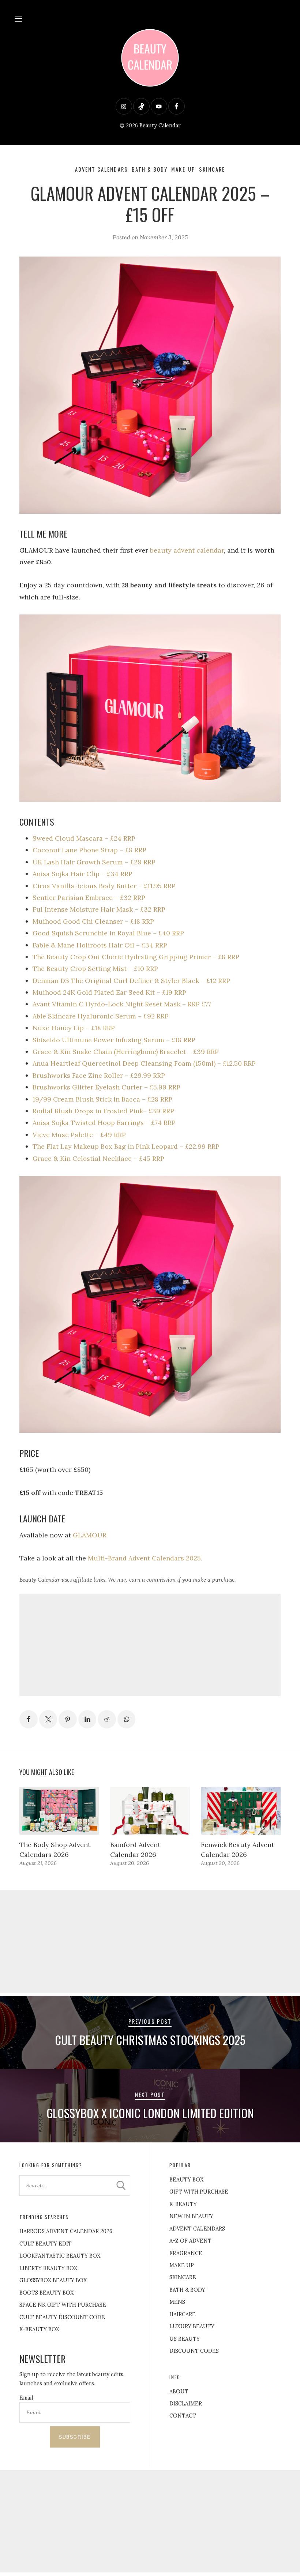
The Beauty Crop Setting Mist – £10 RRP (95, 969)
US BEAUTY (185, 2339)
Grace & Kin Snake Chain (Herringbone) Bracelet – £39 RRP (126, 1052)
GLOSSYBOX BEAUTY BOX (53, 2280)
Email (26, 2398)
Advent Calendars (102, 169)
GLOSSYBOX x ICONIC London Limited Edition (150, 2113)
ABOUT (179, 2392)
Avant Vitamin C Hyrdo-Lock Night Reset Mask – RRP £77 (122, 1004)
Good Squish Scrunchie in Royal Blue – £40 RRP (108, 933)
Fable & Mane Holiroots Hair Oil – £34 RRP (100, 945)
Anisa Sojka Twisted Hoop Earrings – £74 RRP (104, 1123)
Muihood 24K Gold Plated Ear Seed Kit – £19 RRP (109, 992)
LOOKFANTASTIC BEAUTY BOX (60, 2256)
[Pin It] (68, 1719)
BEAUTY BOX (186, 2180)
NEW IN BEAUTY (191, 2216)
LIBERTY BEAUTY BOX (48, 2268)
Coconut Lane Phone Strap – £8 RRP (89, 850)
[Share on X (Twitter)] (48, 1719)
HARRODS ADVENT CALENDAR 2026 (66, 2231)
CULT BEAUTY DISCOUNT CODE (62, 2317)
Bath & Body (150, 169)
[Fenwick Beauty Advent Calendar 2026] (241, 1811)
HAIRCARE (183, 2314)
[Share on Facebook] (29, 1719)
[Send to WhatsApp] (127, 1719)
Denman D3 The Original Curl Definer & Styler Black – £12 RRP (131, 981)
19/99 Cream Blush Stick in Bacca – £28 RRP (102, 1099)
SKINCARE (183, 2277)
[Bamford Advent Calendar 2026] (150, 1811)
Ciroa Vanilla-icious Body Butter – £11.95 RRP (104, 886)
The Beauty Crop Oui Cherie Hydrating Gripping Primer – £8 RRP (136, 957)
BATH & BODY (187, 2290)
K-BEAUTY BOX (39, 2329)
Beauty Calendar (160, 126)
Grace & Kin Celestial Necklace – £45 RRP (98, 1158)
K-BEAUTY (183, 2204)
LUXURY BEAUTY (192, 2326)
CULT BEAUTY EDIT (46, 2244)
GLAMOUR (90, 1535)
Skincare (212, 169)
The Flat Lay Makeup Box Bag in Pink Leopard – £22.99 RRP (126, 1146)
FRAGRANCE (186, 2253)
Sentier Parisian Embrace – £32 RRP (89, 898)
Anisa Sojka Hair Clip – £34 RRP (82, 874)
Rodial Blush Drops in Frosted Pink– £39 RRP (103, 1111)
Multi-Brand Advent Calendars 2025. (145, 1558)
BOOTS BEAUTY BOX (46, 2293)
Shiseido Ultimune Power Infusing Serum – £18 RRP (114, 1040)
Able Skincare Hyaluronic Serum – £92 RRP (101, 1016)
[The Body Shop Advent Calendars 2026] (59, 1811)
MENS (177, 2302)
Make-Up (183, 169)
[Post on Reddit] (107, 1719)
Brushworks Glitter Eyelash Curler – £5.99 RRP (106, 1087)
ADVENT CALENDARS (197, 2229)
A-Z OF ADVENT (190, 2241)
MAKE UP (182, 2265)
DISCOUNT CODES (194, 2351)
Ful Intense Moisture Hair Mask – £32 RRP (99, 909)
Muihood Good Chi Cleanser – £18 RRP (93, 921)
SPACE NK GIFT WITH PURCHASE (63, 2305)
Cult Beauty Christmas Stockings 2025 (150, 2040)
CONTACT (183, 2416)
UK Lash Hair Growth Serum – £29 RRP (94, 862)
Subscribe (75, 2437)
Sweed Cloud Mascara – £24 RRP (84, 838)
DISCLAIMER (186, 2404)
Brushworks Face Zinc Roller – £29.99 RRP (99, 1075)
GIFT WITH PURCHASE (199, 2192)
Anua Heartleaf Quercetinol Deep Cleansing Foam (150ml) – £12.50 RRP (144, 1063)
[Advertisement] (150, 1645)
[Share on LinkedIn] (87, 1719)
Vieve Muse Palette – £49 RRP (79, 1135)
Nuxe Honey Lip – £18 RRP (74, 1028)
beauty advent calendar (187, 550)
